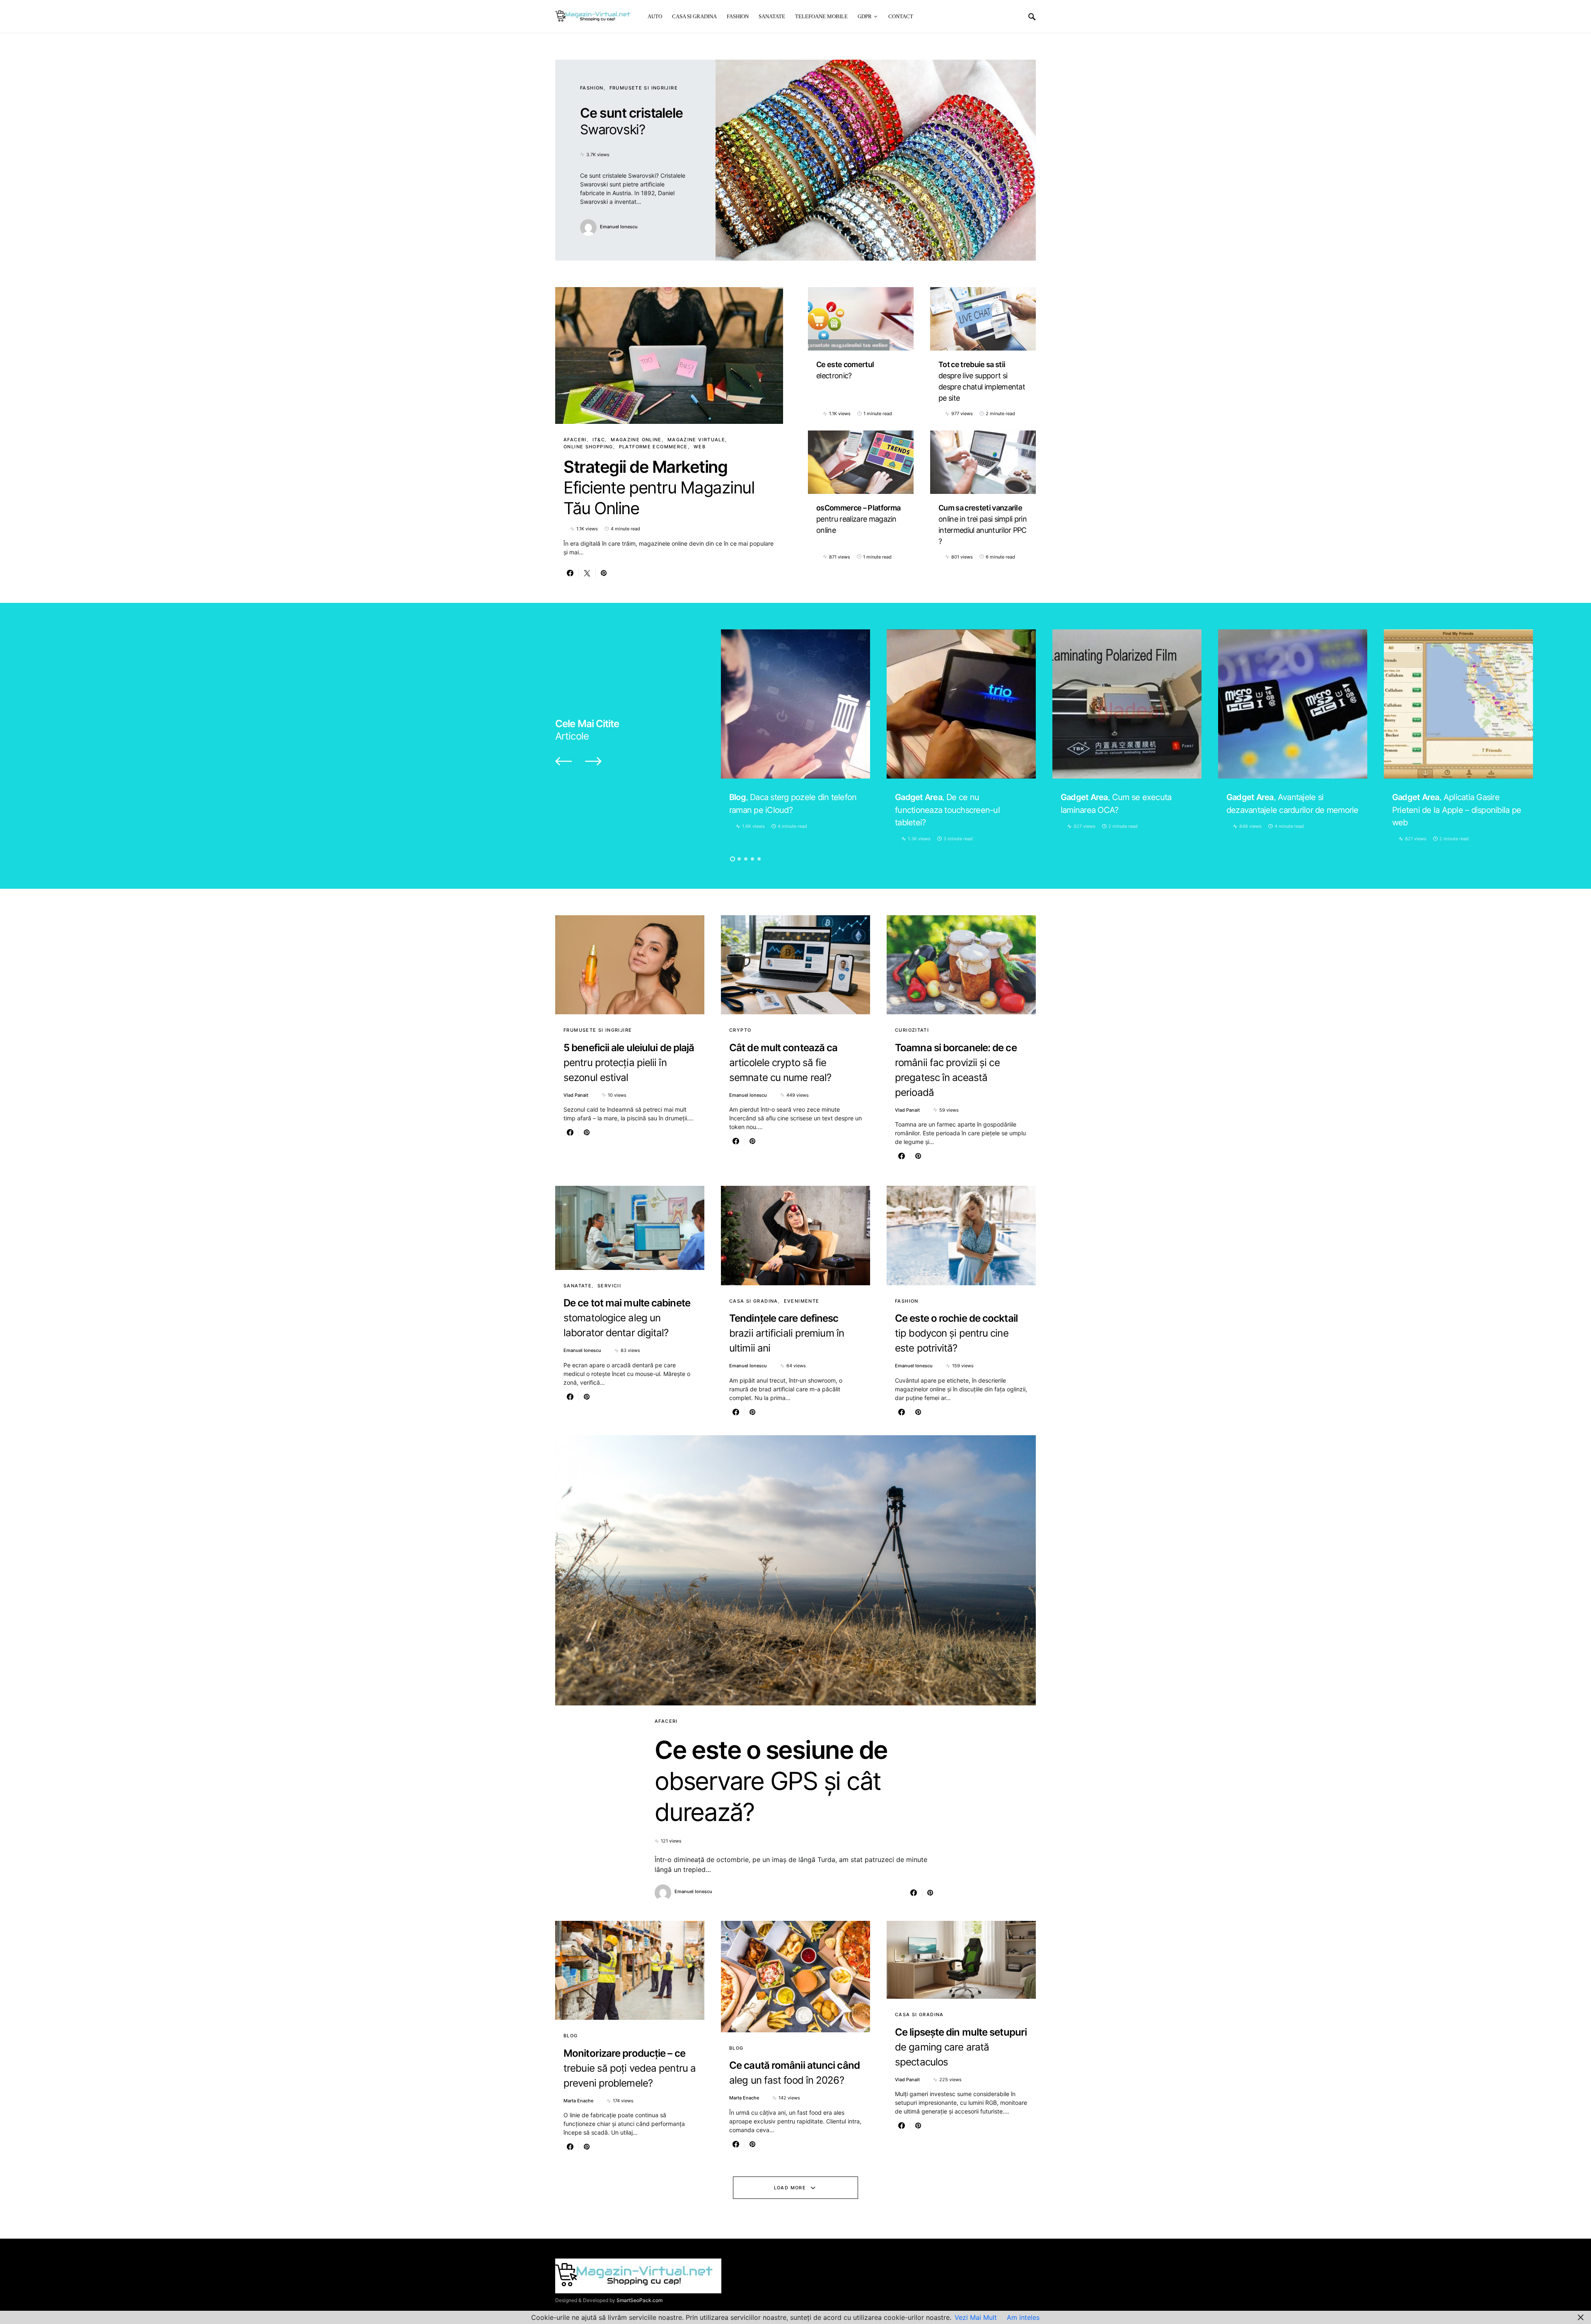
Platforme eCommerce (653, 447)
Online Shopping (588, 447)
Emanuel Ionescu (619, 227)
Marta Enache (578, 2101)
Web (700, 447)
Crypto (740, 1030)
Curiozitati (912, 1030)
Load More (790, 2188)
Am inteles (1023, 2317)
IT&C (599, 440)
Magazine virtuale (696, 440)
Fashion (592, 88)
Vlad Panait (576, 1095)
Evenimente (802, 1301)
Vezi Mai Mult (976, 2317)
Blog (571, 2036)
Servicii (609, 1286)
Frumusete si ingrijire (644, 88)
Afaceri (575, 440)
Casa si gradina (754, 1301)
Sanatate (578, 1286)
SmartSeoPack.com (640, 2300)
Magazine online (636, 440)
